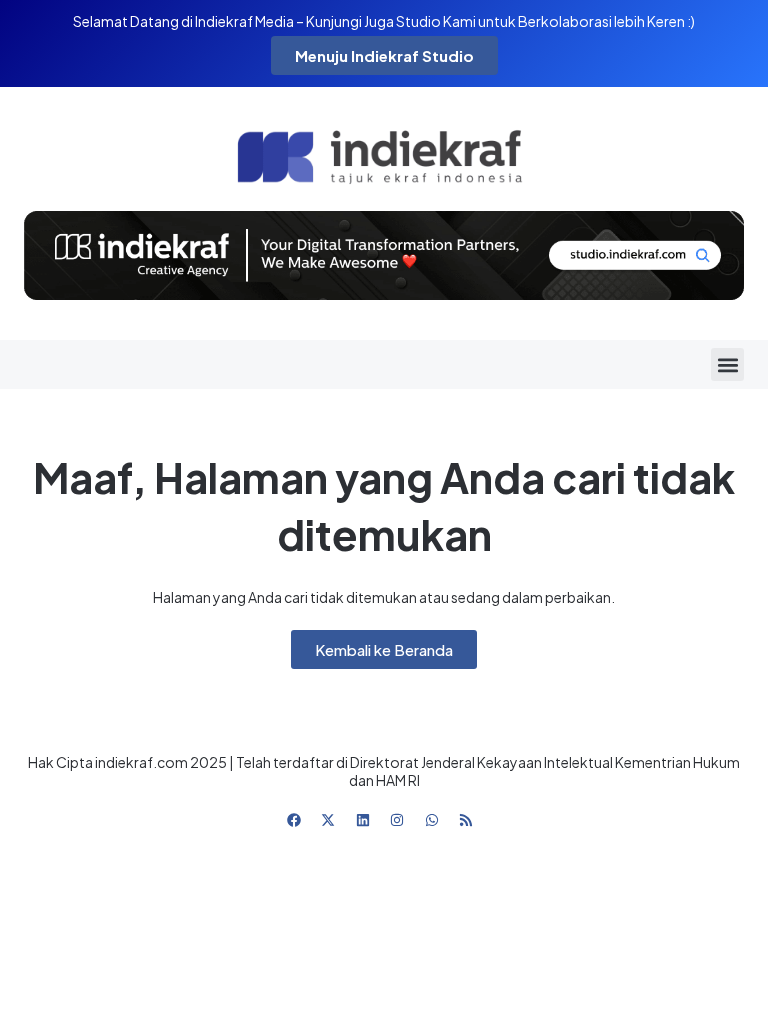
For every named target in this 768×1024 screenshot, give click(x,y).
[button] (727, 364)
